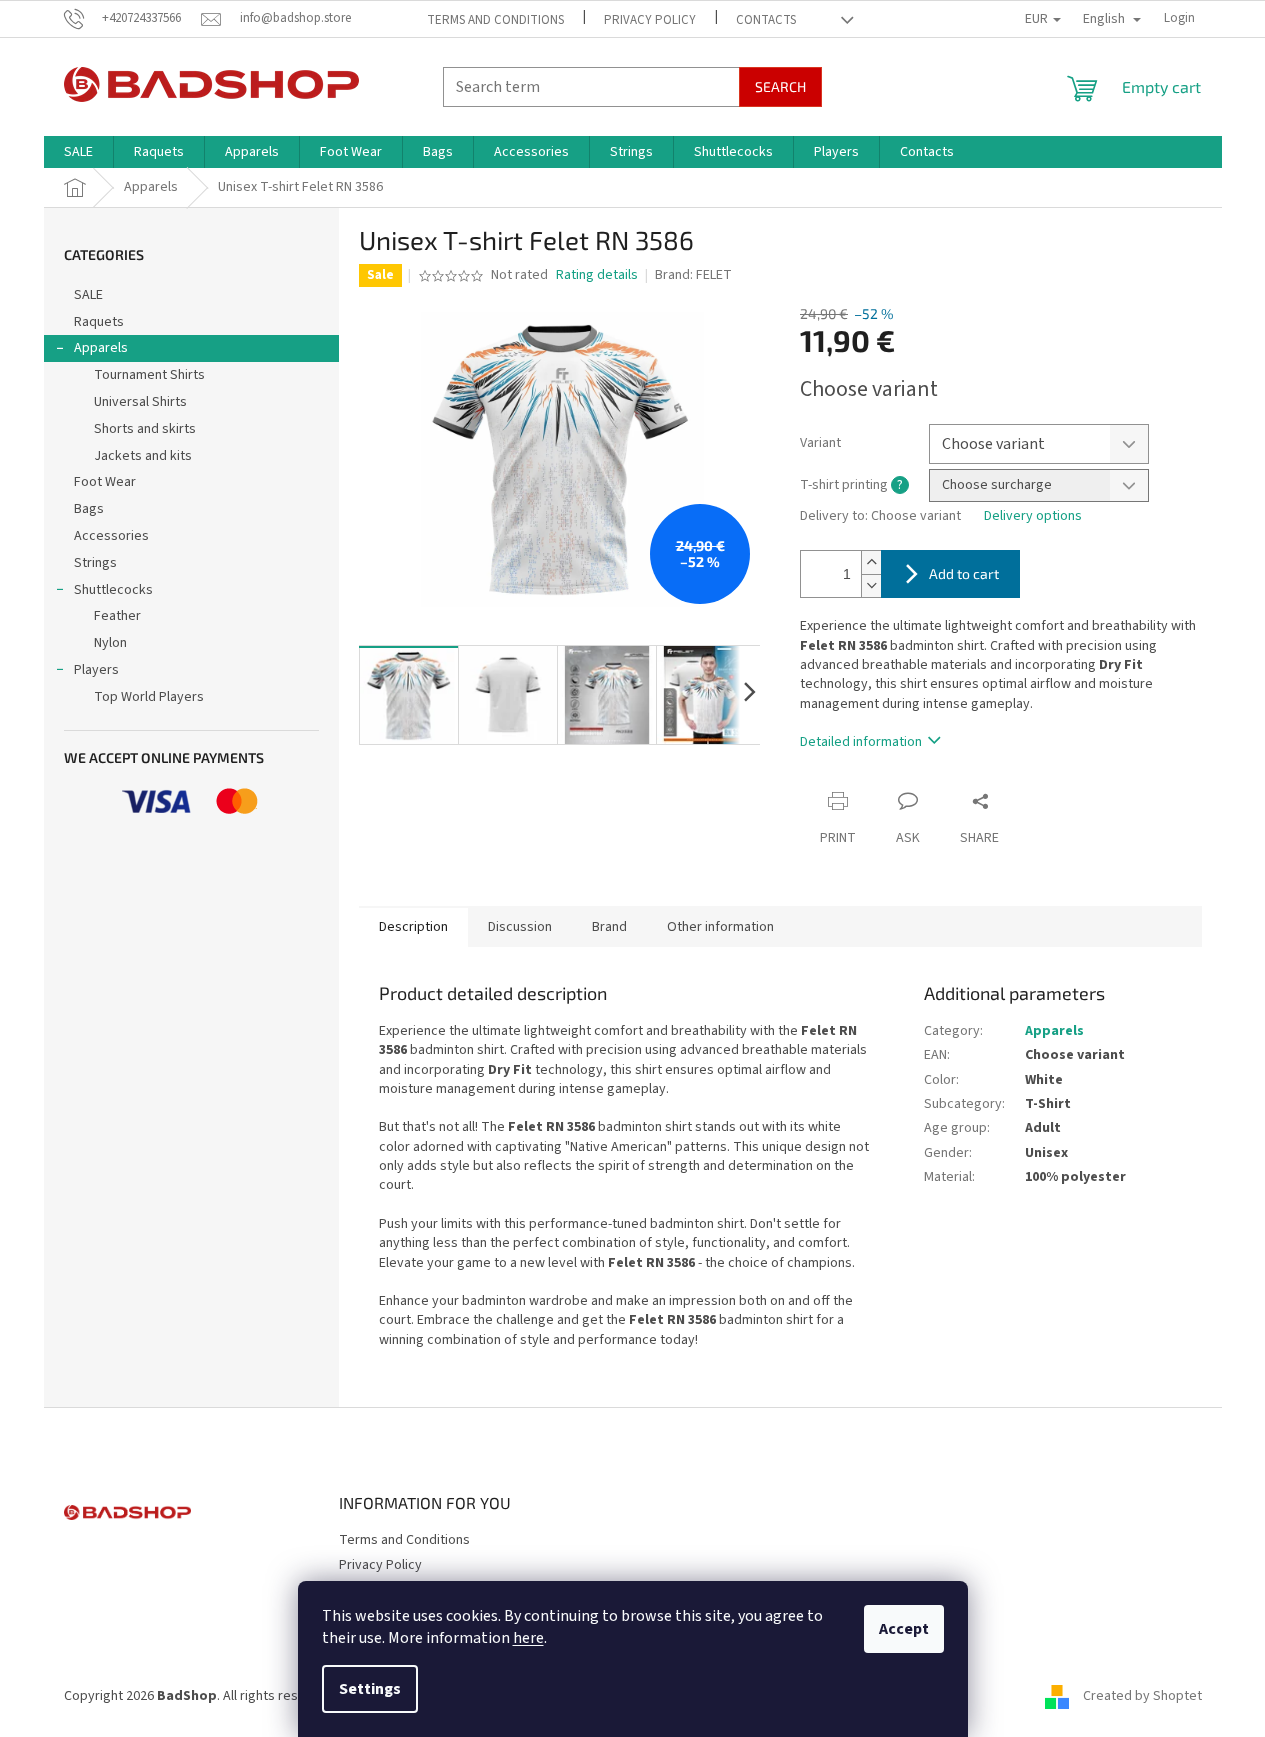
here (528, 1638)
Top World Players (149, 697)
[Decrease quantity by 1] (871, 585)
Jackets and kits (143, 456)
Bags (89, 509)
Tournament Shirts (149, 375)
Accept (904, 1629)
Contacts (766, 20)
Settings (370, 1689)
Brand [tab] (609, 927)
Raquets (99, 322)
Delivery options (1033, 516)
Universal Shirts (140, 402)
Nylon (110, 643)
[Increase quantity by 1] (871, 562)
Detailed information (861, 742)
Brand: (693, 275)
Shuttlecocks (113, 590)
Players (96, 670)
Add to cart (964, 573)
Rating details (597, 275)
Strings (95, 563)
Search (780, 86)
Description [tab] (413, 927)
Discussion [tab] (520, 927)
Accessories (111, 536)
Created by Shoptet (1142, 1696)
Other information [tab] (720, 927)
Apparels (101, 348)
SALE (88, 295)
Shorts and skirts (145, 429)
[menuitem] (78, 152)
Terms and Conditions (495, 20)
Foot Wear (105, 482)
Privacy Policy (650, 20)
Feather (117, 616)
